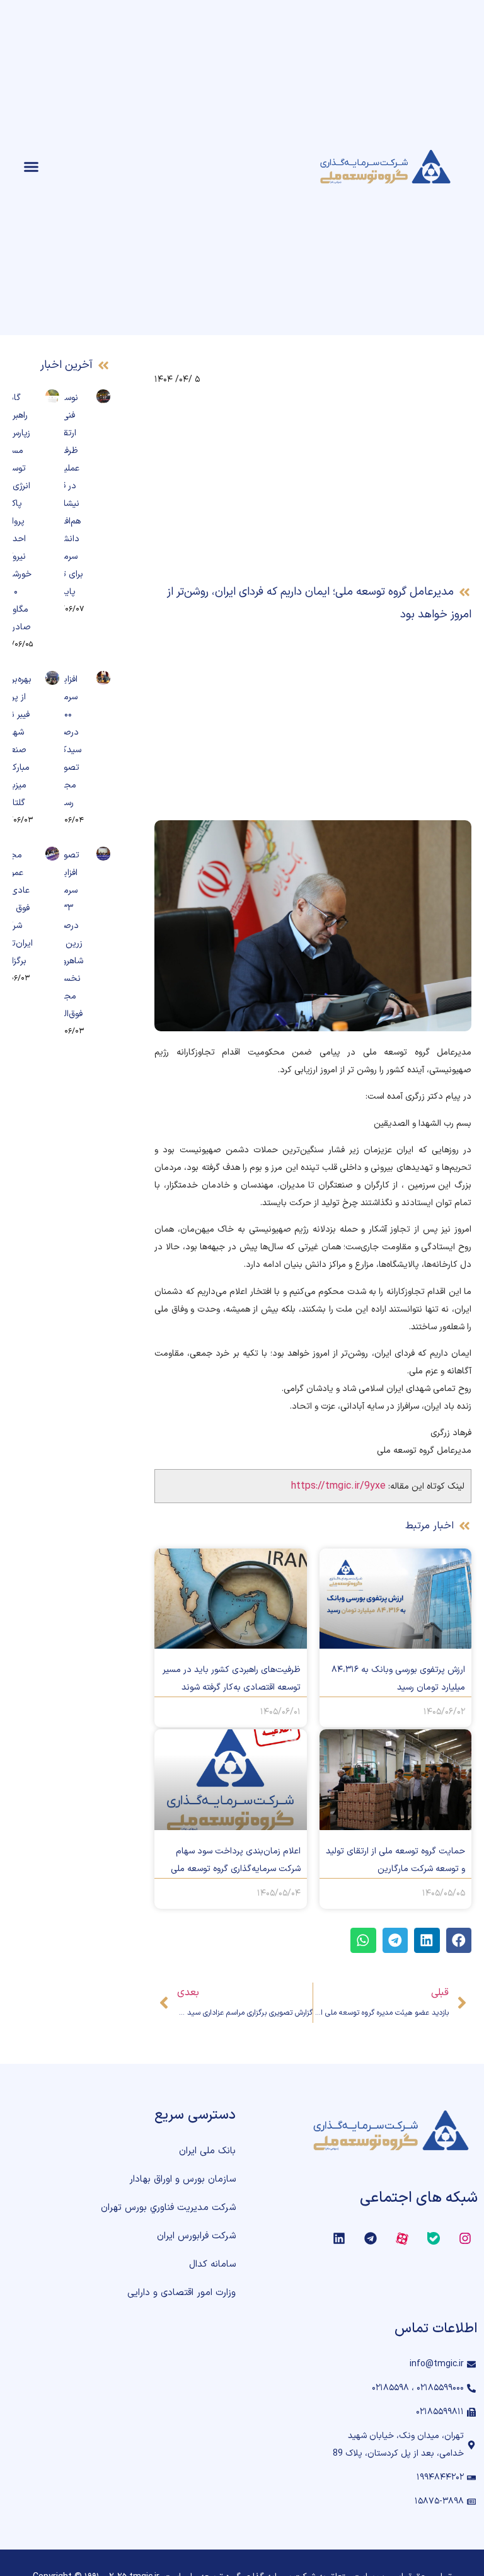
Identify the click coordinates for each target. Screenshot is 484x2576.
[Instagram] (465, 2238)
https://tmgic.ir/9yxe (338, 1486)
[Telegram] (371, 2238)
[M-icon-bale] (434, 2238)
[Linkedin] (339, 2238)
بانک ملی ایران (207, 2151)
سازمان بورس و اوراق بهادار (182, 2179)
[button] (32, 167)
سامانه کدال (212, 2264)
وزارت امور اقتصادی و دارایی (181, 2293)
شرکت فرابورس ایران (196, 2236)
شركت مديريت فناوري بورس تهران (168, 2208)
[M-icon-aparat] (402, 2238)
